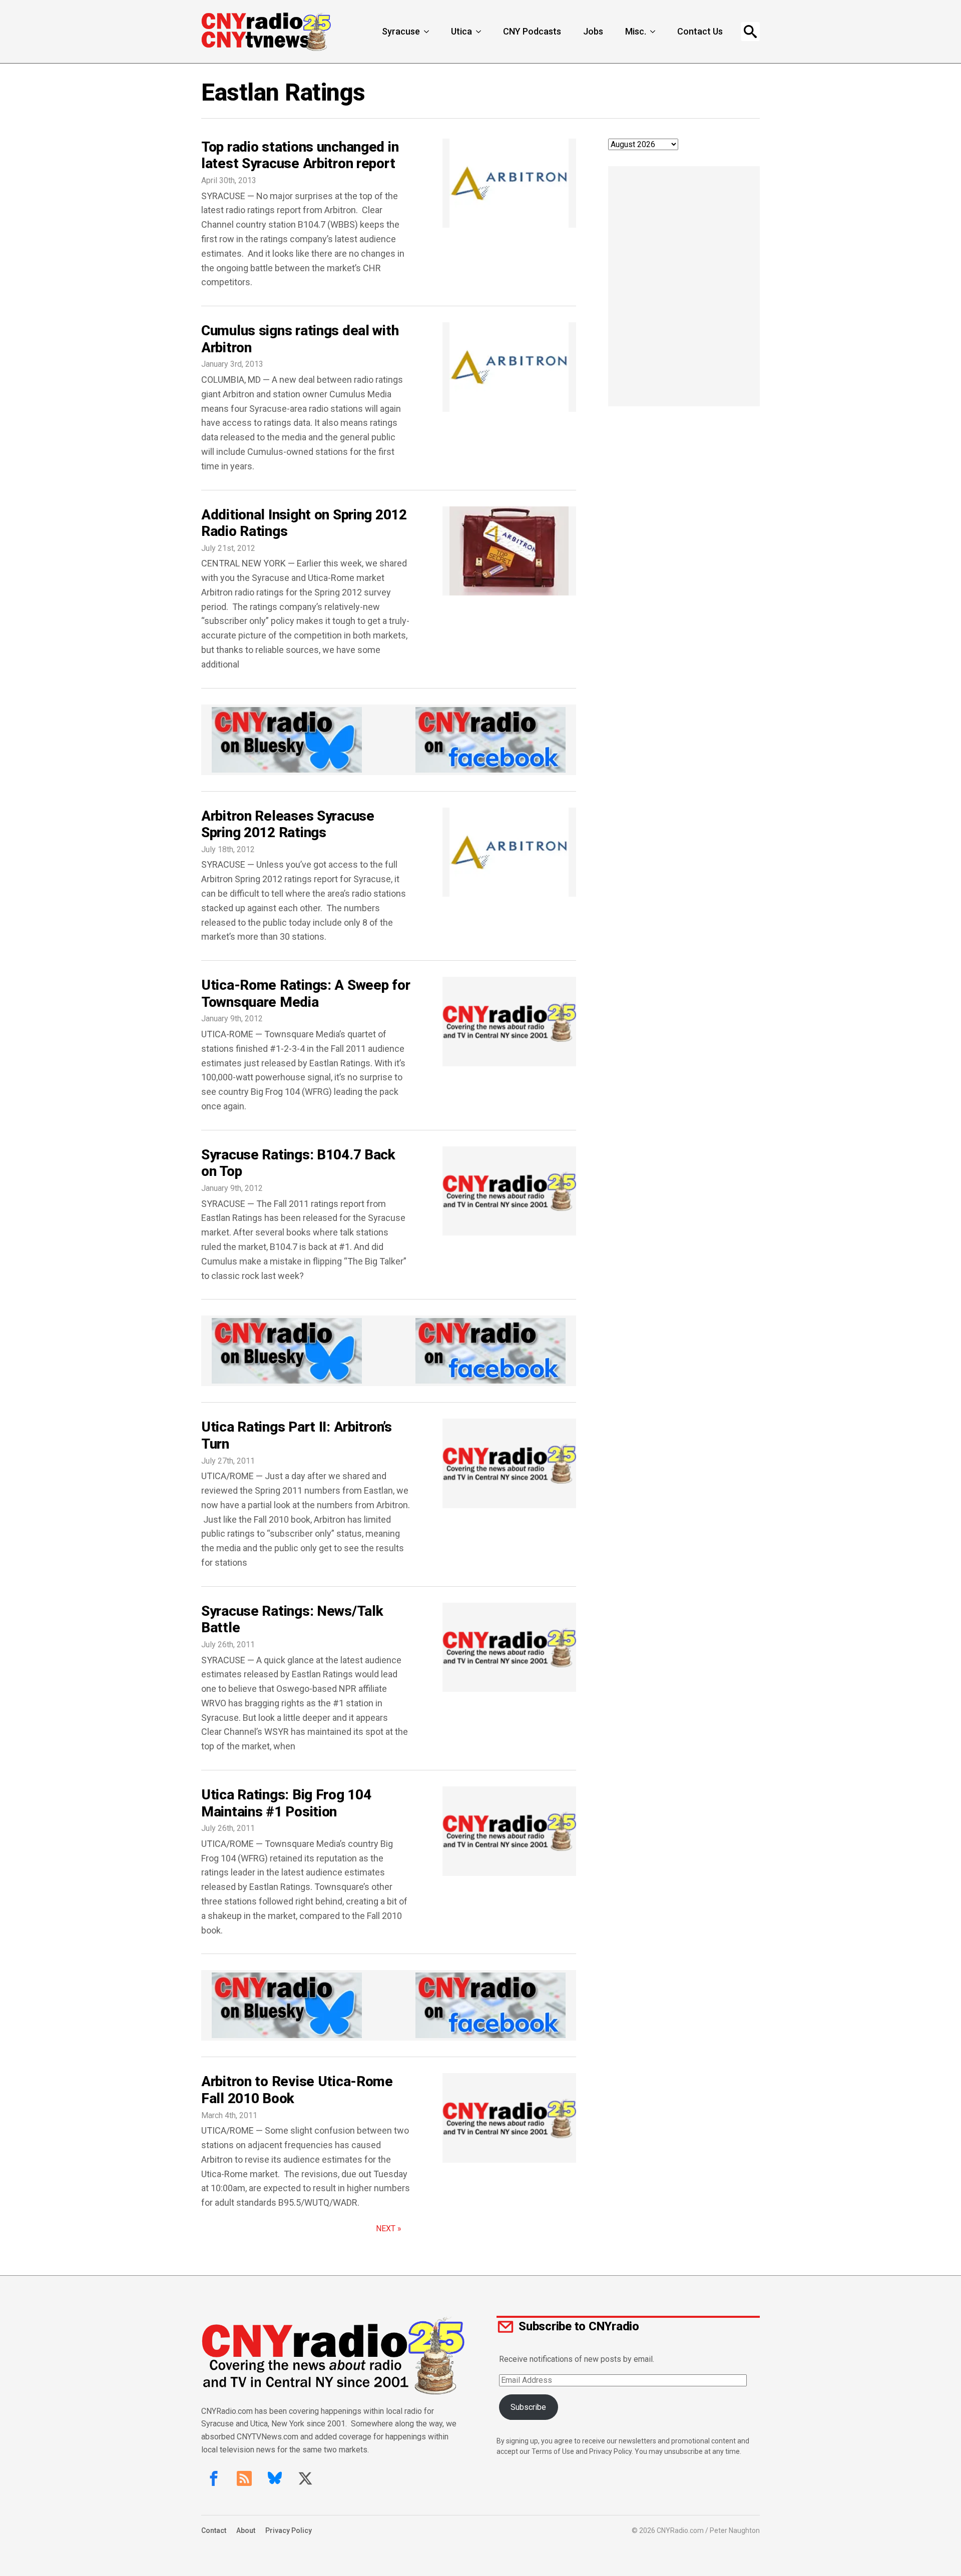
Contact (214, 2530)
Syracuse (401, 31)
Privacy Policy (289, 2530)
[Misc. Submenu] (654, 32)
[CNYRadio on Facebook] (214, 2478)
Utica (461, 31)
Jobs (593, 31)
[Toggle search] (750, 32)
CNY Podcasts (532, 31)
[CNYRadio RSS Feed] (244, 2478)
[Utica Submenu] (479, 32)
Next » (389, 2228)
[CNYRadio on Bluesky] (275, 2478)
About (246, 2530)
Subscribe (528, 2407)
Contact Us (700, 31)
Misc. (636, 31)
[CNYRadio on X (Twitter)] (305, 2478)
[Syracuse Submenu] (427, 32)
